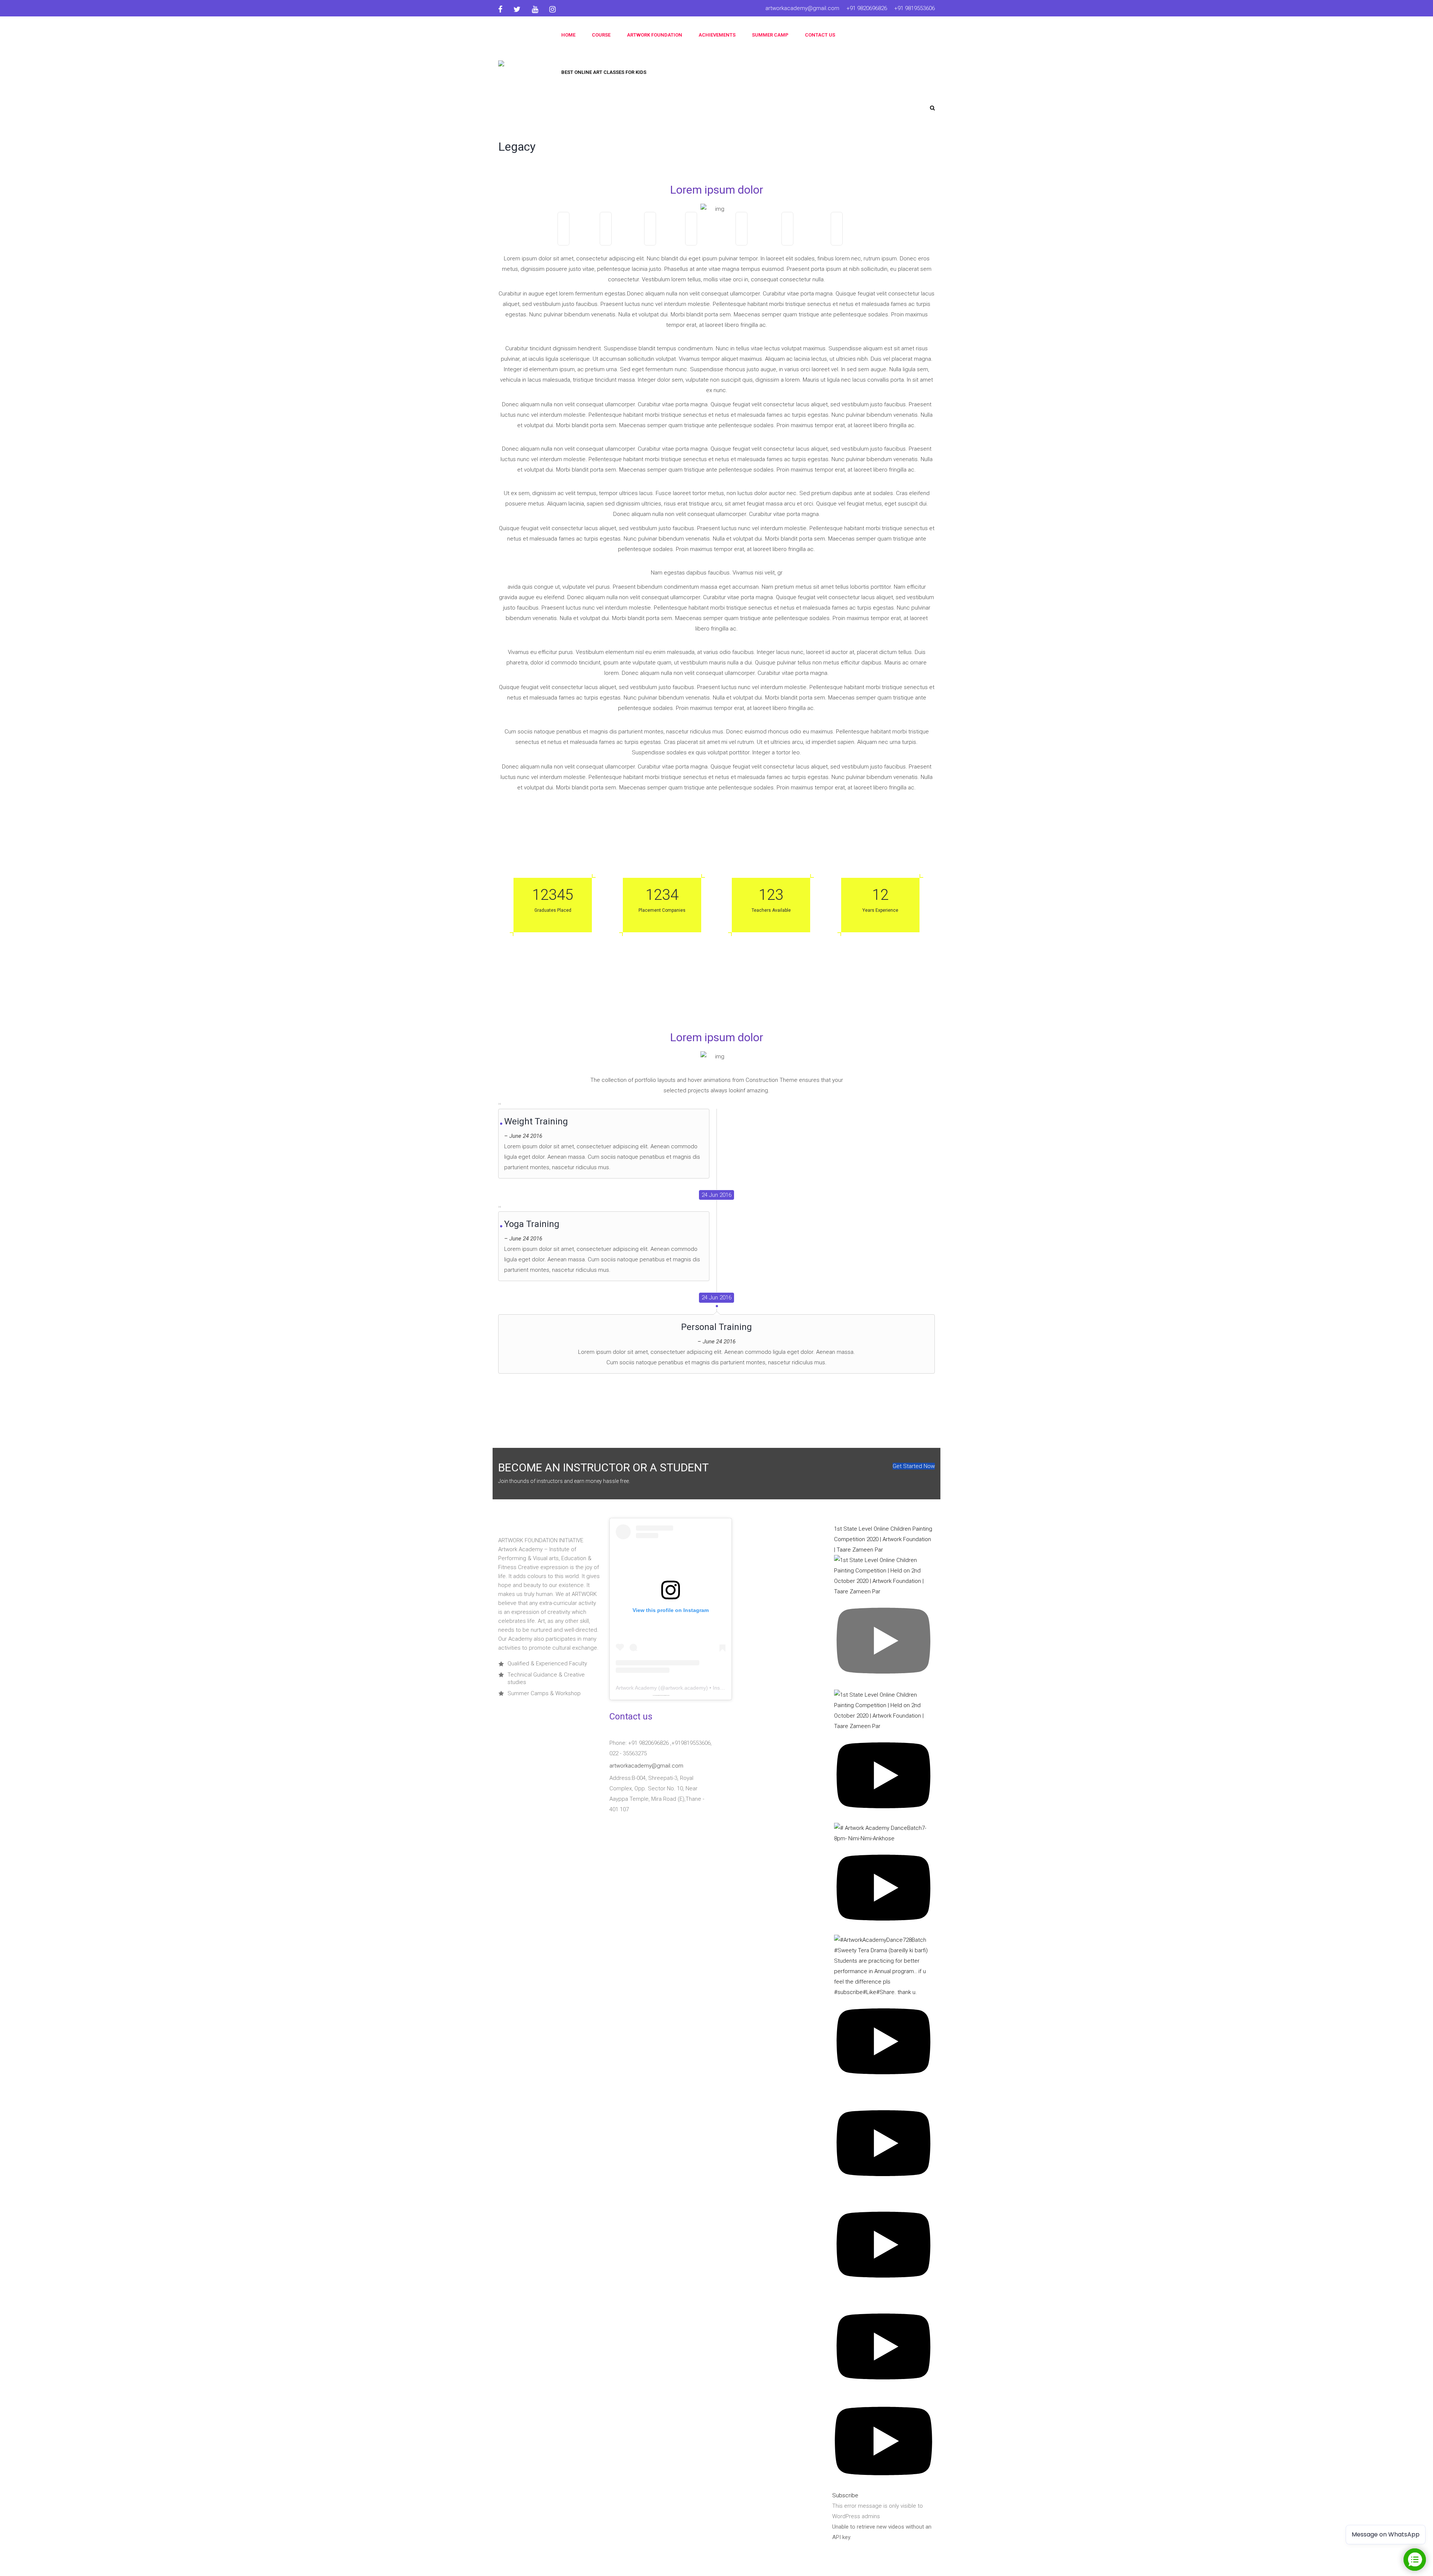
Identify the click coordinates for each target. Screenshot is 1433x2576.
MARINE (579, 237)
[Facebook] (503, 9)
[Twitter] (517, 9)
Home (568, 35)
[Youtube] (535, 9)
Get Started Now (914, 1466)
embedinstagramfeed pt (660, 1695)
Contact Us (820, 35)
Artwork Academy (636, 1688)
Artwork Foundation (655, 35)
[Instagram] (552, 9)
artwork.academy (686, 1688)
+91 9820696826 (867, 8)
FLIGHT (665, 237)
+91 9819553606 (914, 8)
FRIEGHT (622, 237)
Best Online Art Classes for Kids (604, 72)
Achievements (717, 35)
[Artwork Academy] (522, 67)
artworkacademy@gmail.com (802, 8)
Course (601, 35)
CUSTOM (759, 237)
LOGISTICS (711, 237)
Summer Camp (770, 35)
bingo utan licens (667, 1695)
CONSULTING (859, 237)
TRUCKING (806, 237)
